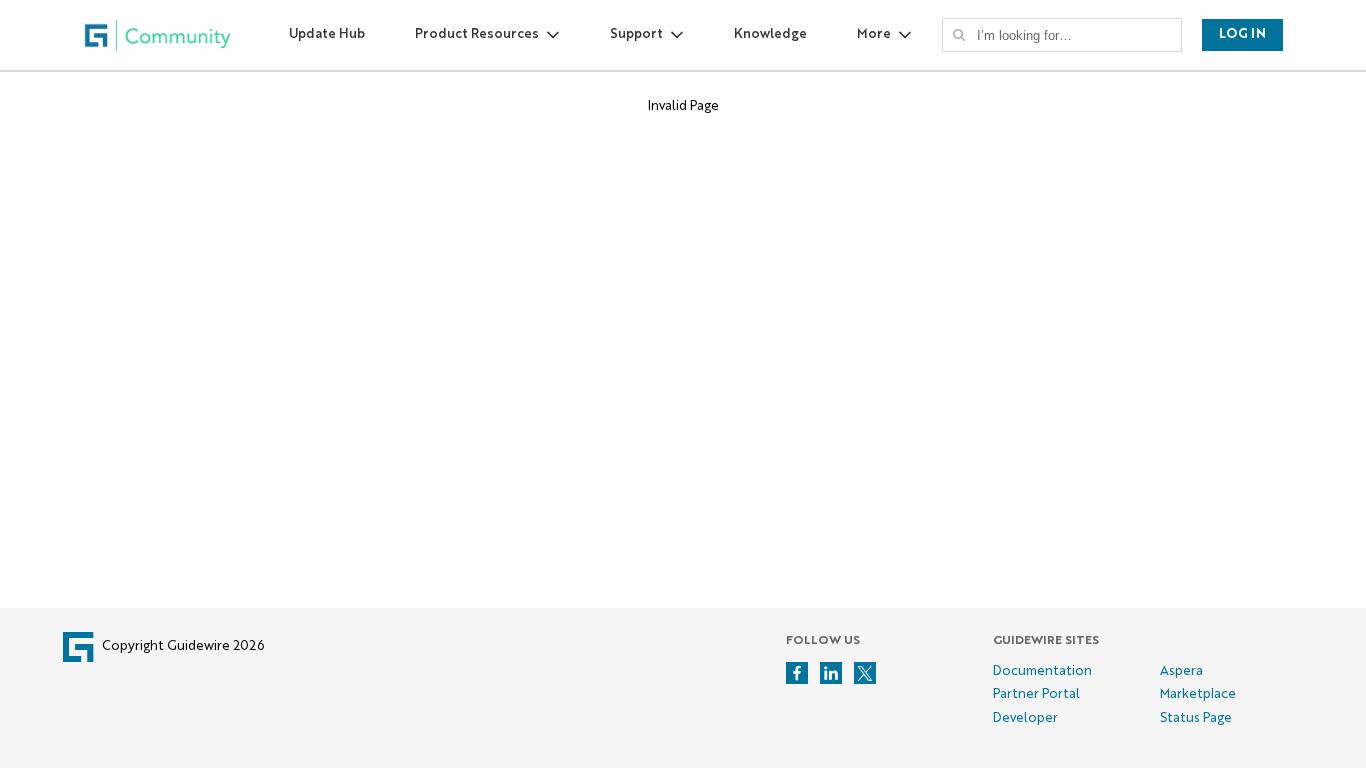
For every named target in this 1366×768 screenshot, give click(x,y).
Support (636, 34)
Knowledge (770, 34)
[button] (959, 35)
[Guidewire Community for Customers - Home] (158, 35)
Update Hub (327, 34)
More (874, 34)
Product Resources (477, 34)
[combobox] (1068, 35)
